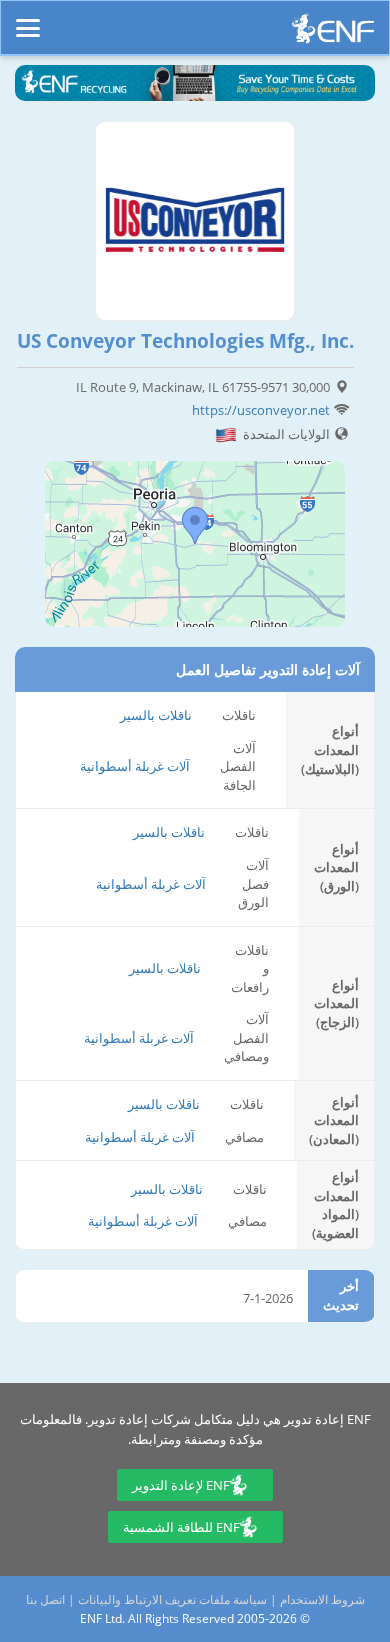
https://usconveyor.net (261, 410)
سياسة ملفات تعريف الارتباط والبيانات (172, 1599)
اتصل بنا (45, 1599)
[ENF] (333, 33)
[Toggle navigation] (28, 19)
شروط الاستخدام (322, 1599)
